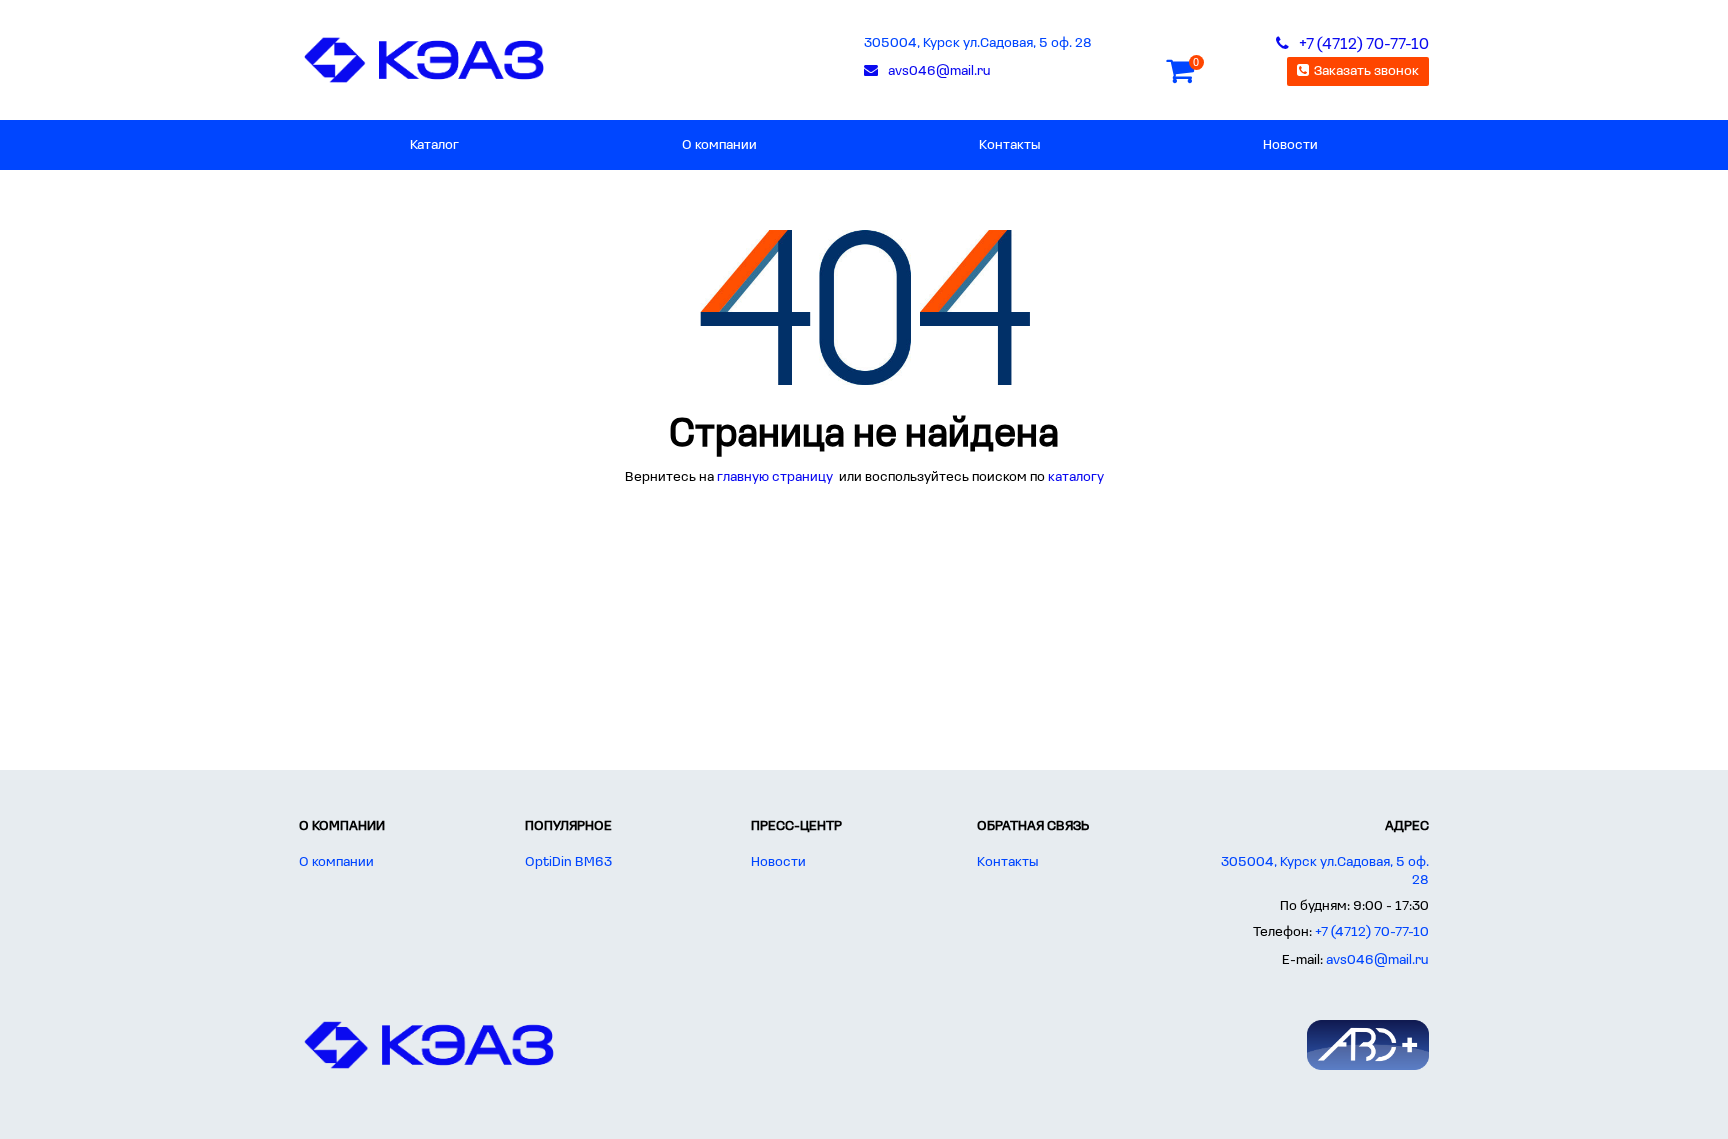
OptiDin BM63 (568, 862)
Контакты (1009, 145)
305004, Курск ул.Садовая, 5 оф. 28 (978, 43)
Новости (1290, 145)
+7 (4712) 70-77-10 (1372, 932)
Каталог (434, 145)
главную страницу (776, 477)
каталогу (1076, 477)
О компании (719, 145)
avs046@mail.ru (1377, 960)
